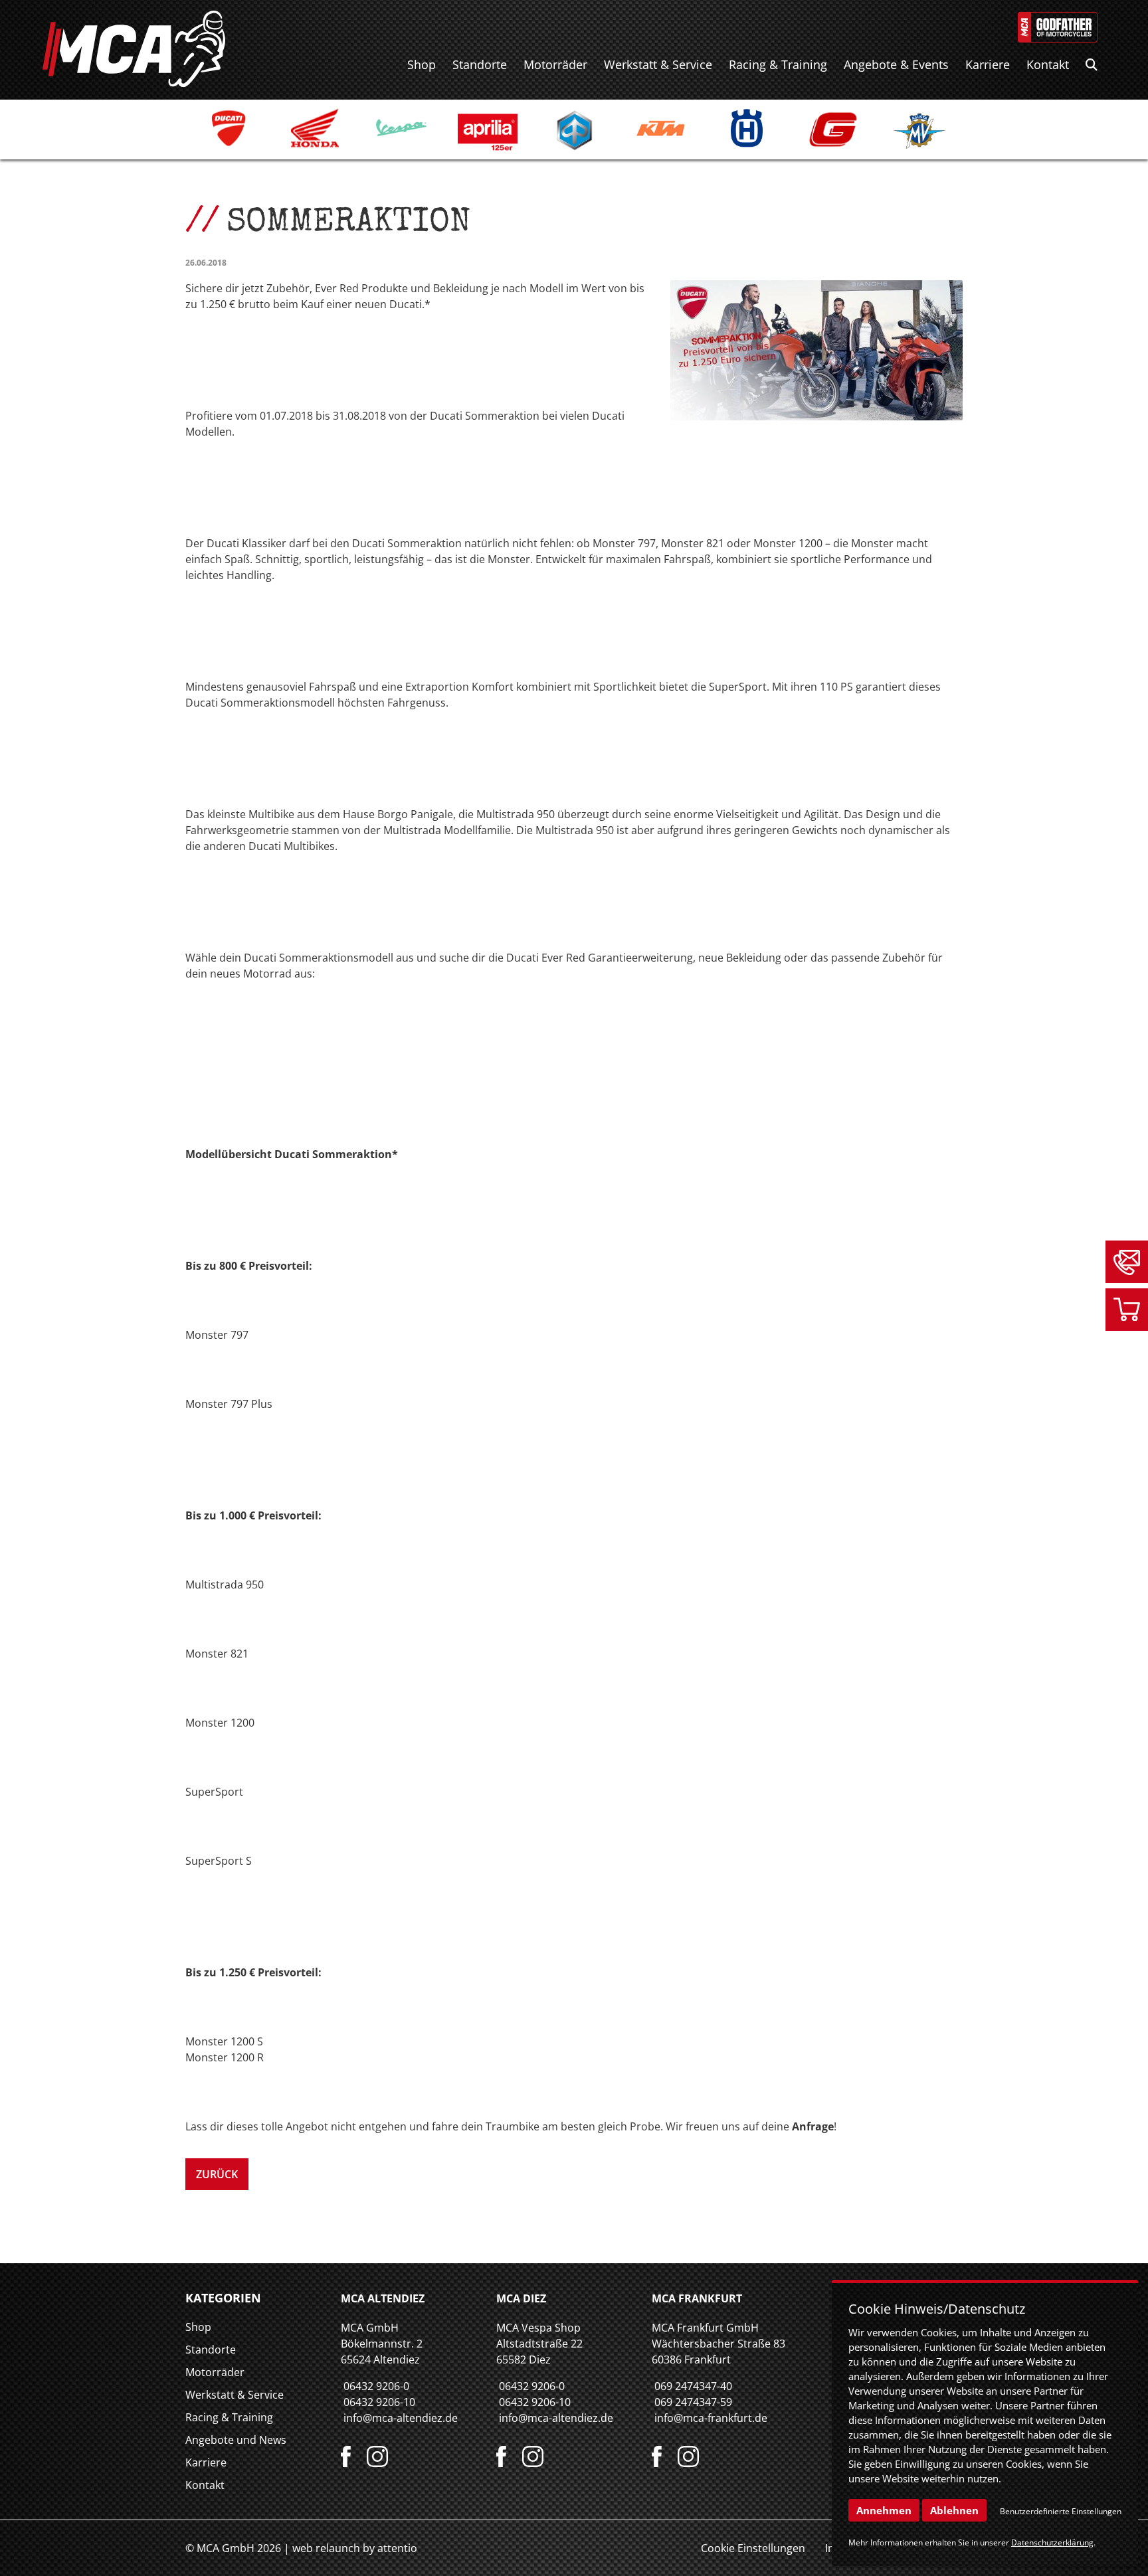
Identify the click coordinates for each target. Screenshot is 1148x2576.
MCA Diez (521, 2298)
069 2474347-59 (693, 2402)
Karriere (988, 64)
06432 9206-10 (379, 2402)
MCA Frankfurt (697, 2298)
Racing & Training (778, 64)
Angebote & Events (896, 64)
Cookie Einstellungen (753, 2548)
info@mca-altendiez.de (401, 2418)
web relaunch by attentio (355, 2548)
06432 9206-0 (376, 2386)
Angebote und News (236, 2440)
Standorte (480, 64)
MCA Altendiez (383, 2298)
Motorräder (555, 64)
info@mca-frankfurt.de (711, 2418)
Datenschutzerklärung (1052, 2542)
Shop (422, 64)
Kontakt (1048, 64)
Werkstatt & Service (658, 64)
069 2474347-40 (693, 2386)
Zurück (217, 2174)
